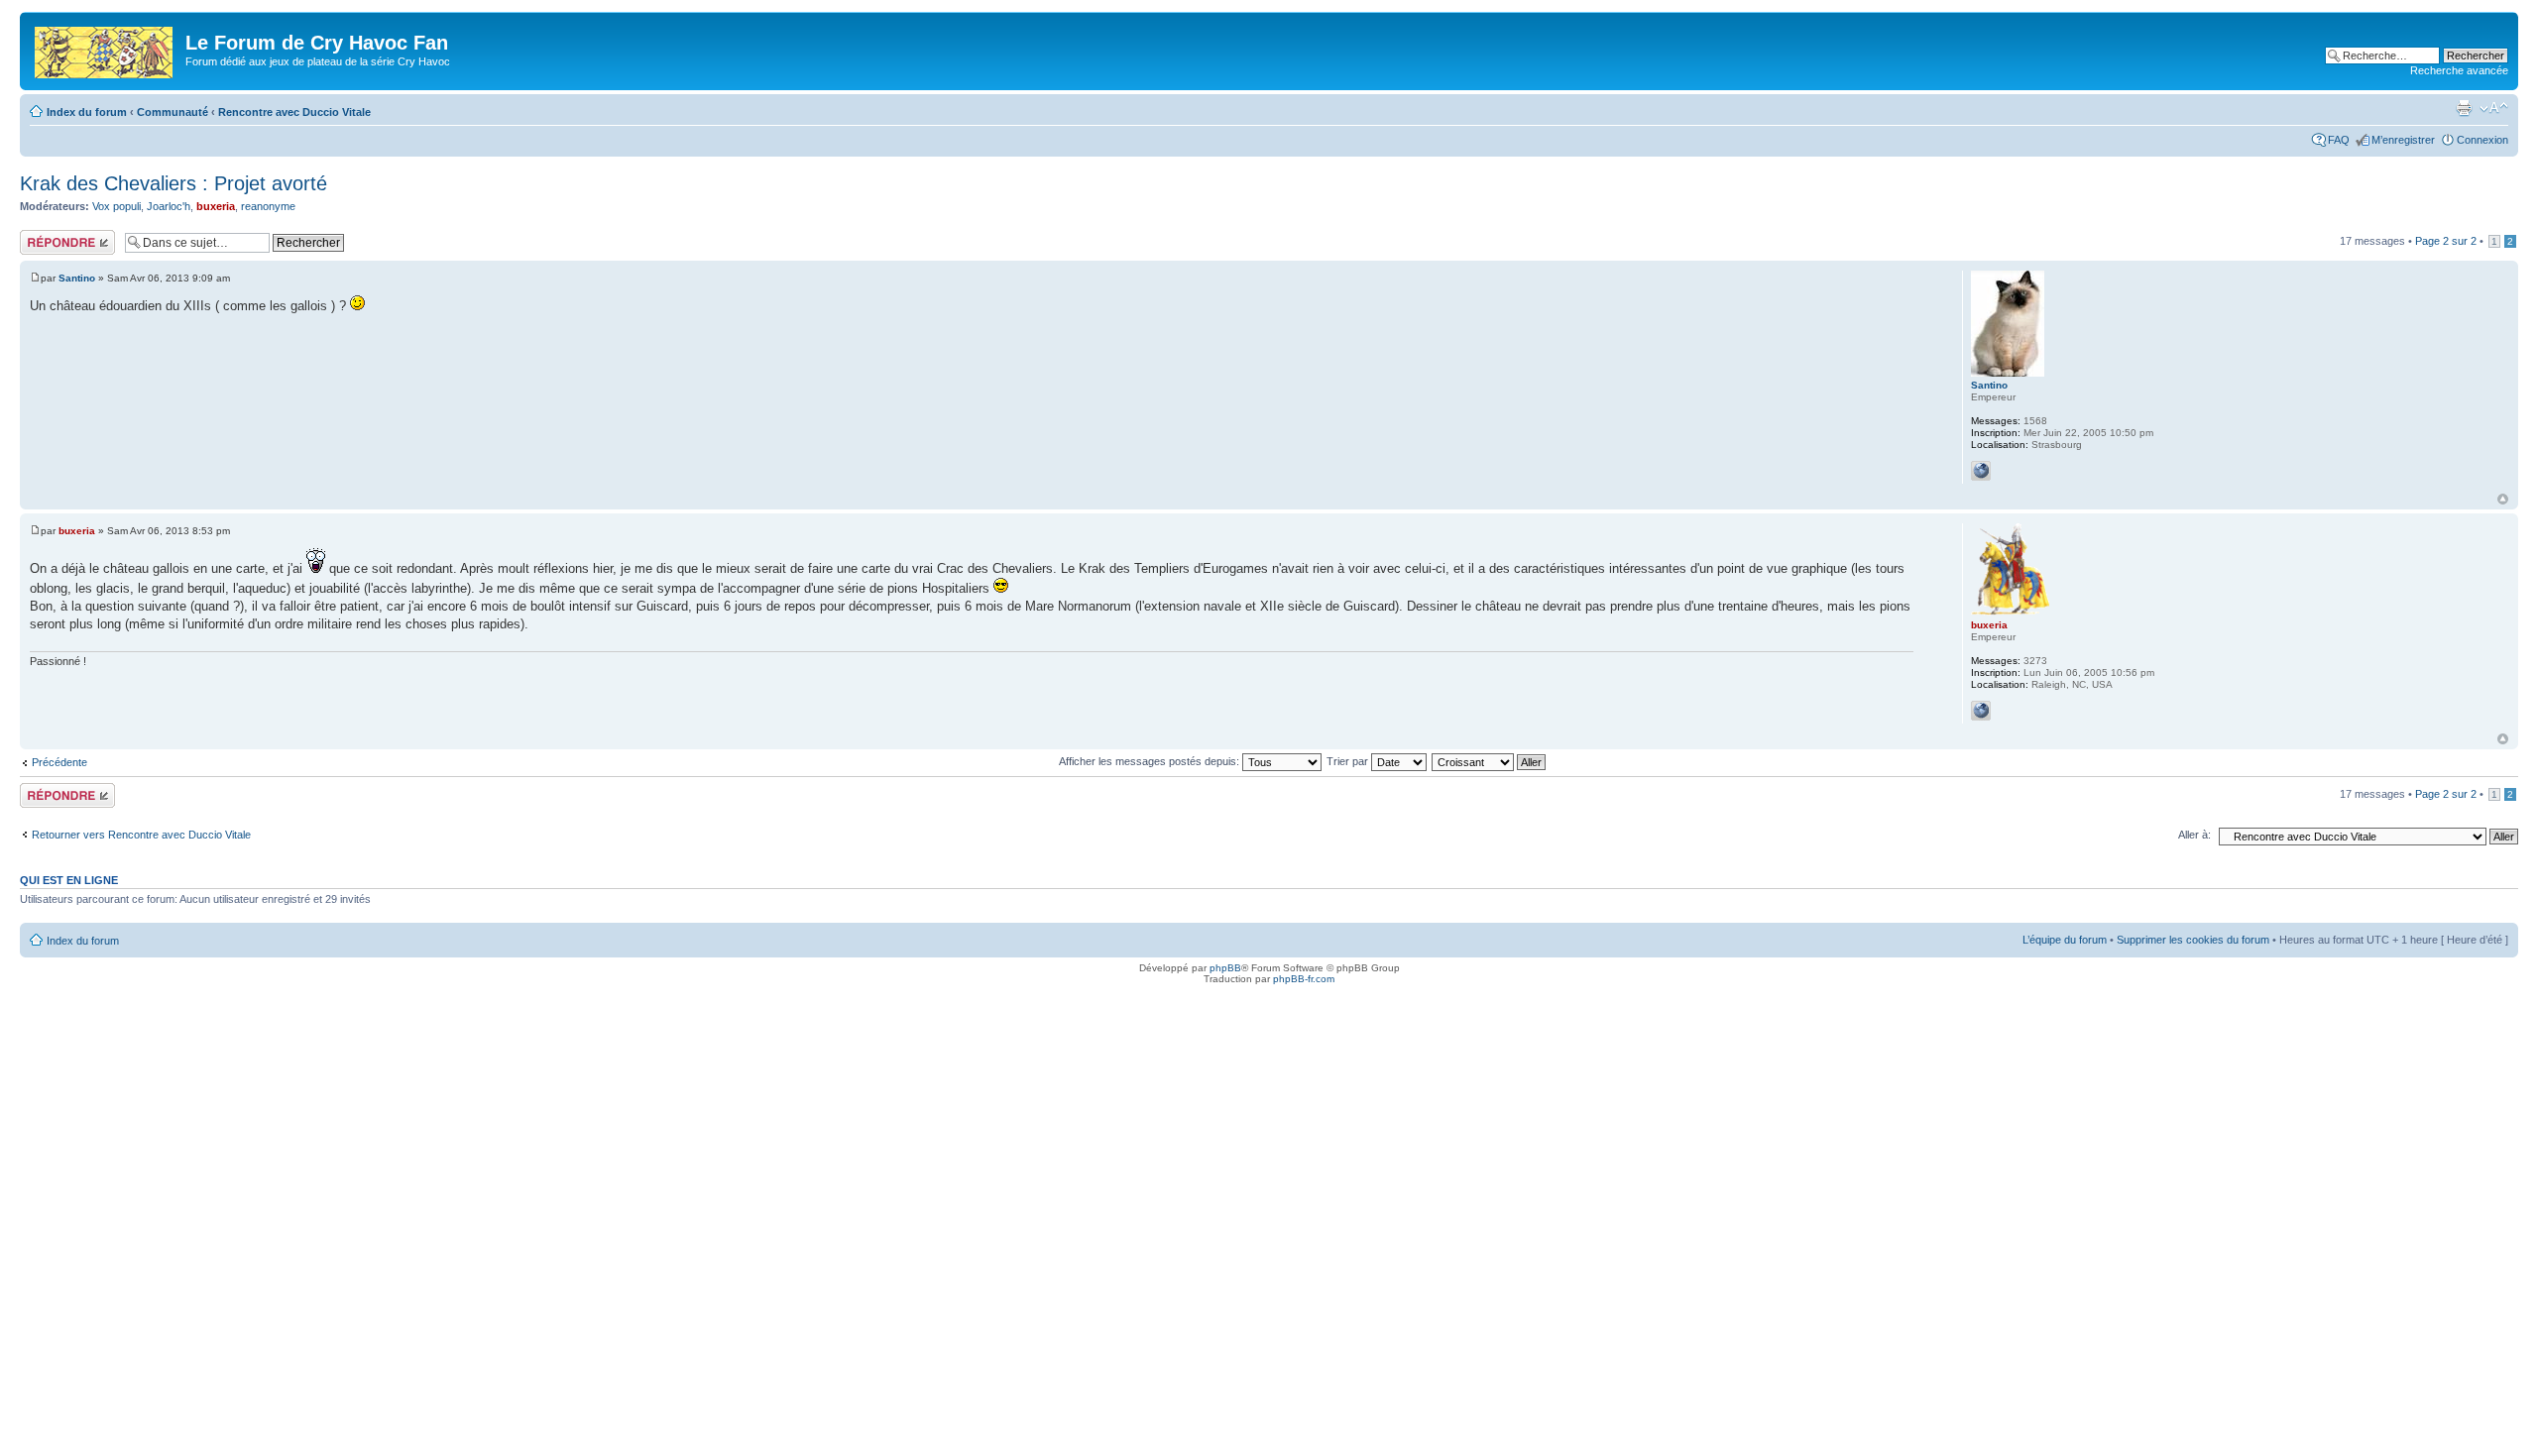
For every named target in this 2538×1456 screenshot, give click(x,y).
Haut (2503, 499)
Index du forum (87, 112)
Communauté (173, 112)
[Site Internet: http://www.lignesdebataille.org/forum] (1981, 471)
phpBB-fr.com (1304, 979)
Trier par (1349, 761)
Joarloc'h (169, 206)
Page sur (2446, 241)
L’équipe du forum (2065, 940)
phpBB (1225, 968)
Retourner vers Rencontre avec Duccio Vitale (141, 835)
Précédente (59, 762)
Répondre (44, 236)
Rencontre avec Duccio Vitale (294, 112)
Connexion (2482, 140)
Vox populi (116, 206)
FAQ (2339, 140)
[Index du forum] (105, 49)
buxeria (216, 206)
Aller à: (2194, 835)
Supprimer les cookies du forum (2193, 940)
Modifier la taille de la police (2494, 108)
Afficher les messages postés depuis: (1151, 761)
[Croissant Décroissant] (1490, 761)
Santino (77, 278)
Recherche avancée (2459, 70)
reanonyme (268, 206)
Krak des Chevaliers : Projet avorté (173, 183)
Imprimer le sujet (2464, 108)
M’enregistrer (2403, 140)
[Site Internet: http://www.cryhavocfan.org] (1981, 711)
